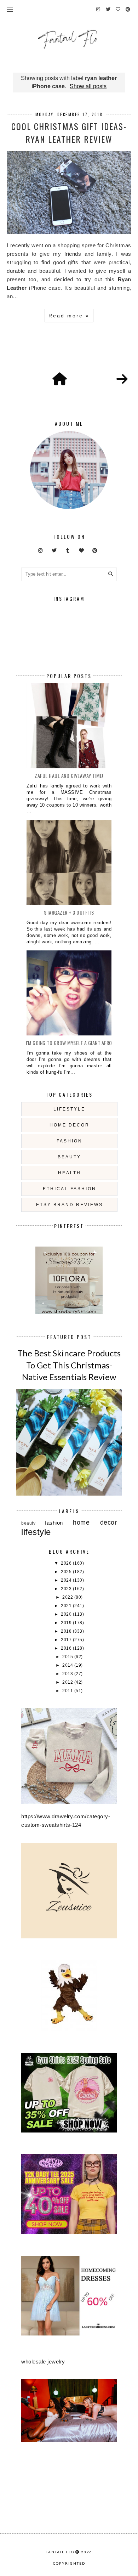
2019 (67, 1623)
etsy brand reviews (70, 1205)
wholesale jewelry (43, 2362)
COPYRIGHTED (69, 2563)
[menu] (10, 9)
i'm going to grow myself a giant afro (69, 1043)
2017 (67, 1640)
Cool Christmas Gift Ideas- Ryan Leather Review (69, 132)
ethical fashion (70, 1189)
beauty (69, 1157)
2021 (67, 1606)
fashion (70, 1141)
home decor (70, 1125)
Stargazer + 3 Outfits (69, 912)
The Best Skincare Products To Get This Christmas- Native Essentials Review (69, 1365)
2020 (67, 1614)
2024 (67, 1580)
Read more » (69, 316)
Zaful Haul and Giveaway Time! (69, 776)
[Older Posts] (122, 379)
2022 (68, 1597)
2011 (68, 1691)
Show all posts (88, 86)
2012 (68, 1682)
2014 (68, 1665)
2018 (67, 1631)
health (70, 1173)
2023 (67, 1589)
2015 (68, 1657)
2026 (67, 1563)
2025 (67, 1572)
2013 (68, 1674)
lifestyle (69, 1109)
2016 (67, 1648)
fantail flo (60, 2552)
